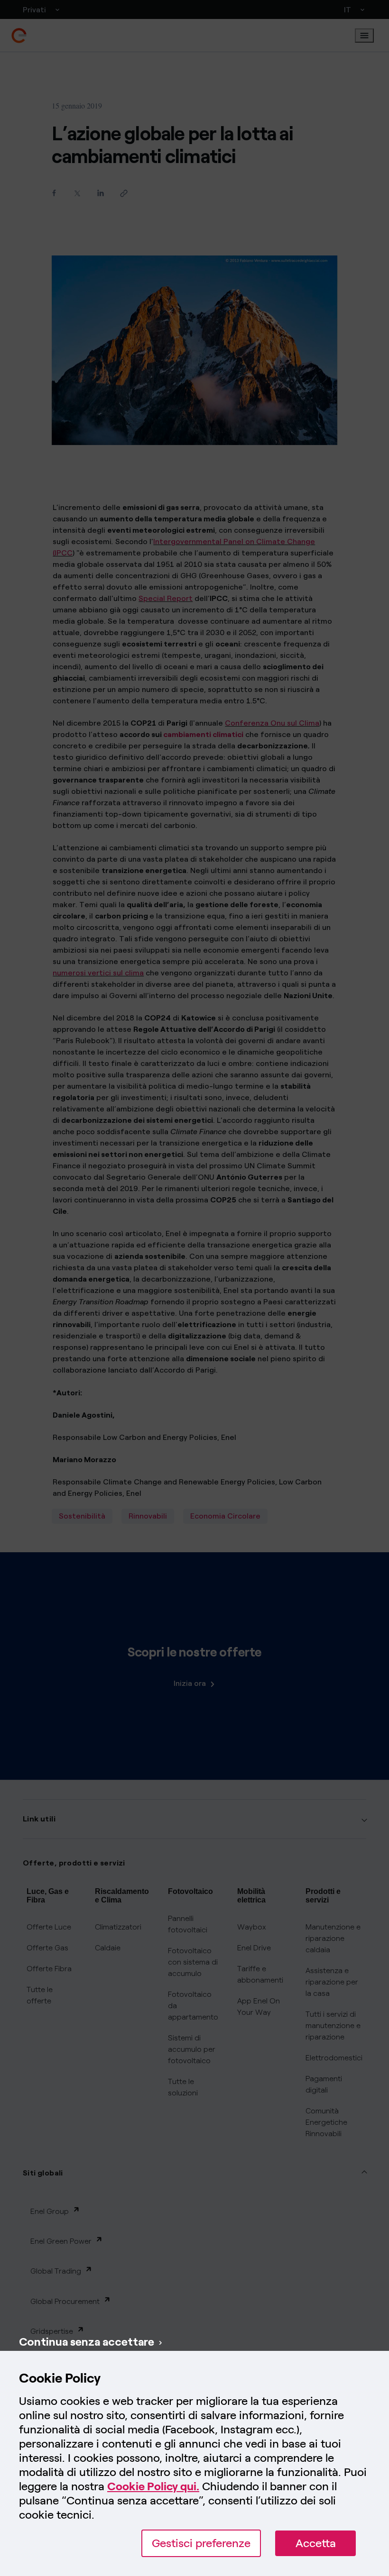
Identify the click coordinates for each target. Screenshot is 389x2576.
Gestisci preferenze (201, 2543)
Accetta (316, 2543)
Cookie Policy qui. (153, 2486)
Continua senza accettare (87, 2342)
